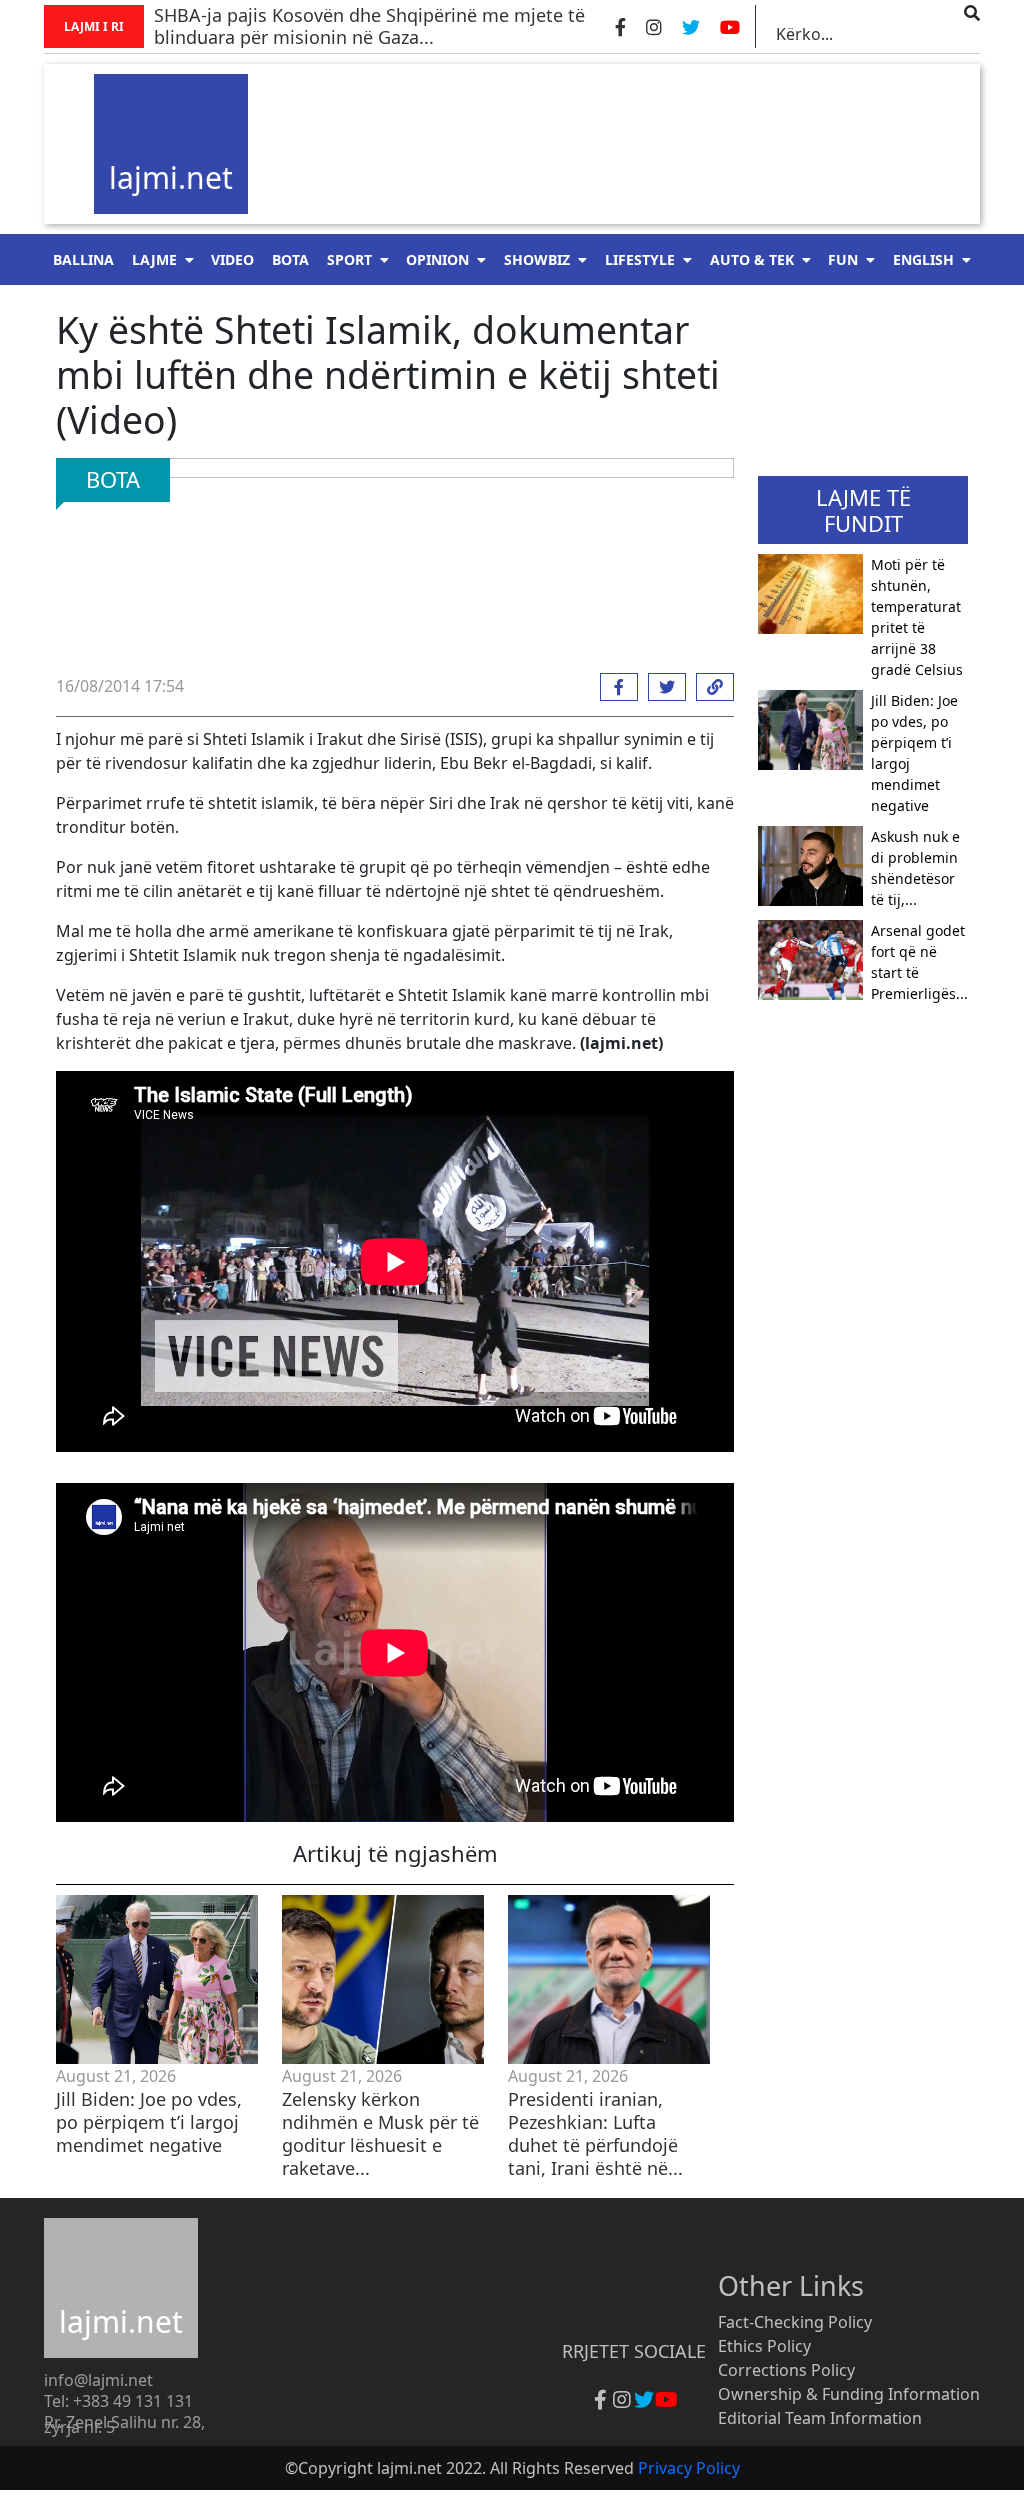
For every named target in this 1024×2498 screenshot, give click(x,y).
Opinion (437, 259)
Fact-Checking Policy (795, 2322)
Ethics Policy (764, 2346)
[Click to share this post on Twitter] (662, 687)
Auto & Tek (752, 259)
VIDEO (232, 259)
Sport (349, 259)
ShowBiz (537, 259)
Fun (843, 259)
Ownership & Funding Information (849, 2394)
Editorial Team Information (820, 2418)
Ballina (83, 259)
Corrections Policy (786, 2370)
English (923, 259)
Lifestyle (640, 259)
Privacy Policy (689, 2468)
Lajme (154, 259)
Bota (290, 259)
